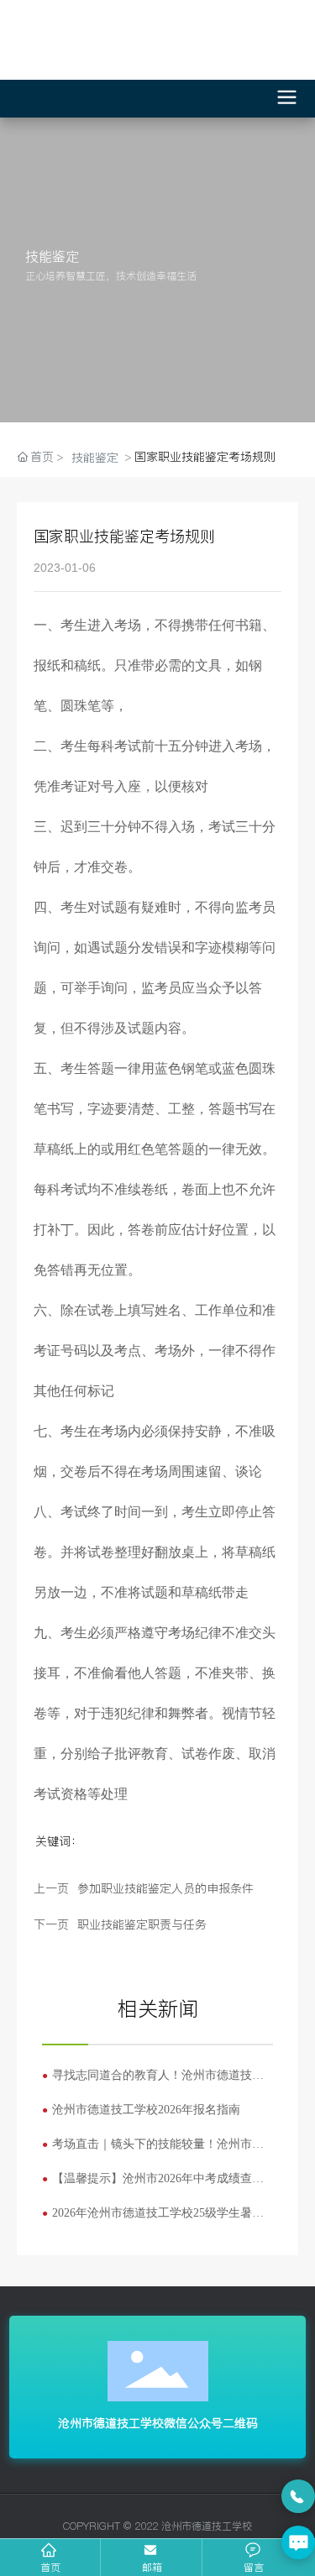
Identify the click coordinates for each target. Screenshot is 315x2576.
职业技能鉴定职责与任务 (142, 1924)
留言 (254, 2567)
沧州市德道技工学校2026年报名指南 (146, 2110)
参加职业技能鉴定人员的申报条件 (165, 1888)
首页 (50, 2567)
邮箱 (152, 2567)
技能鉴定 (95, 458)
